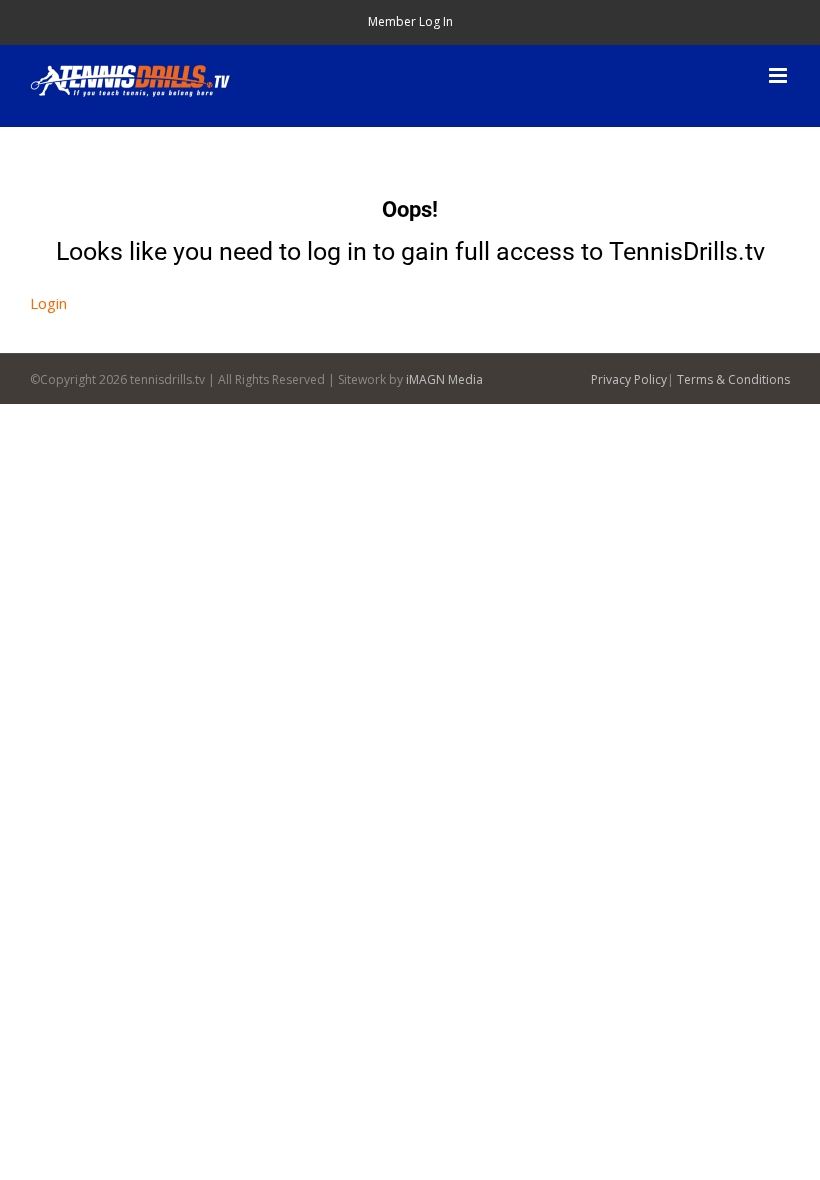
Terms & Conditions (733, 379)
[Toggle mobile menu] (779, 75)
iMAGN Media (444, 379)
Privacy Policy (629, 379)
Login (48, 303)
